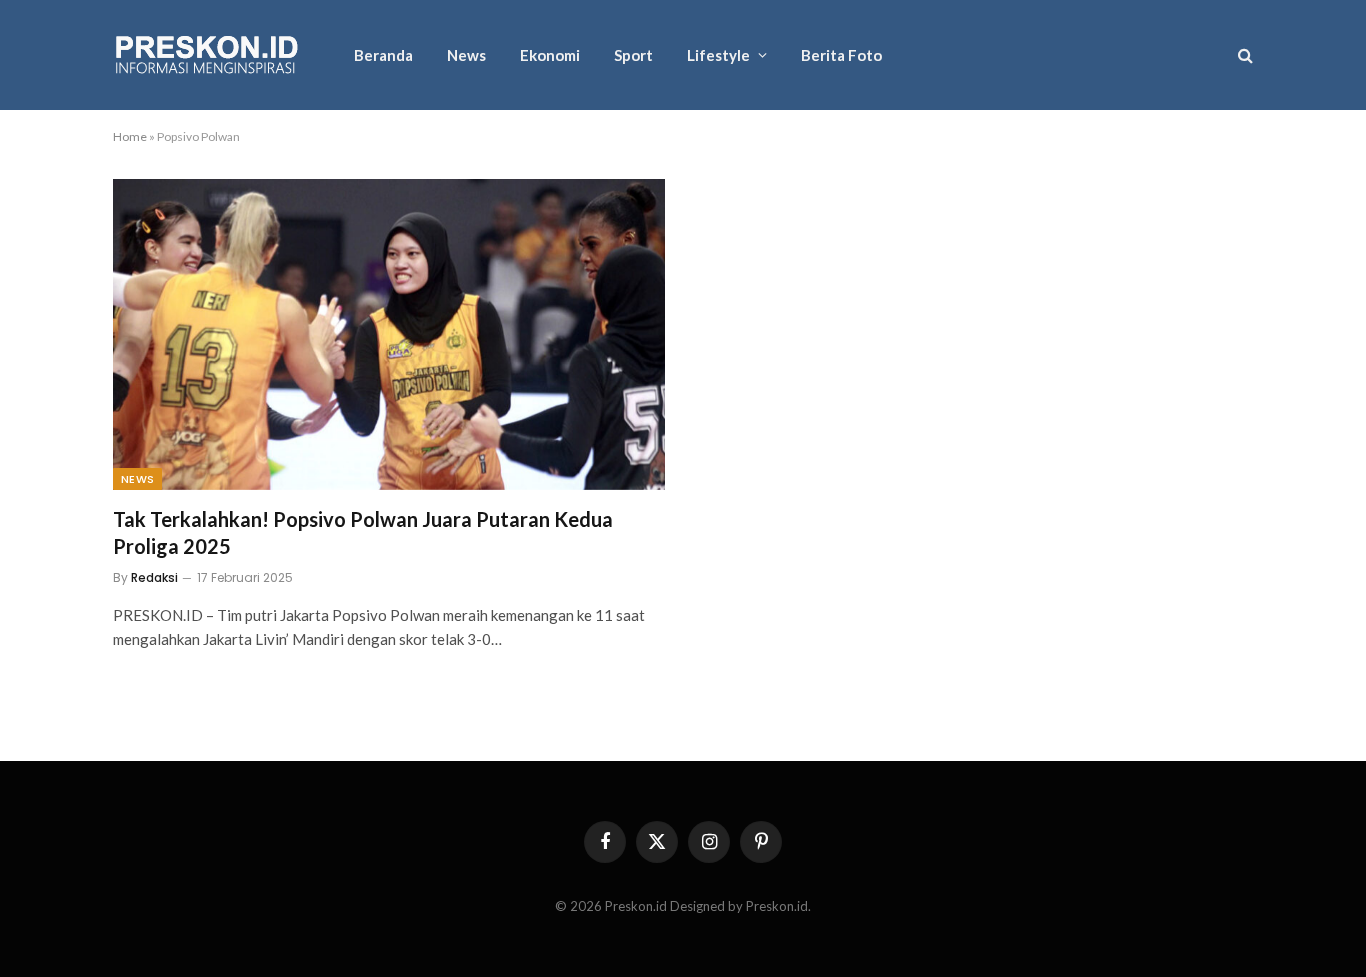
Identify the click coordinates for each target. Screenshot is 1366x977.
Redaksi (154, 577)
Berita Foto (841, 55)
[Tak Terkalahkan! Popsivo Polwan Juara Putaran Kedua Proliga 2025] (389, 334)
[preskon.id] (207, 55)
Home (130, 136)
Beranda (383, 55)
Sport (633, 55)
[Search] (1243, 55)
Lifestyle (718, 55)
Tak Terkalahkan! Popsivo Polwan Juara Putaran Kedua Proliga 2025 (363, 532)
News (466, 55)
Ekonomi (550, 55)
